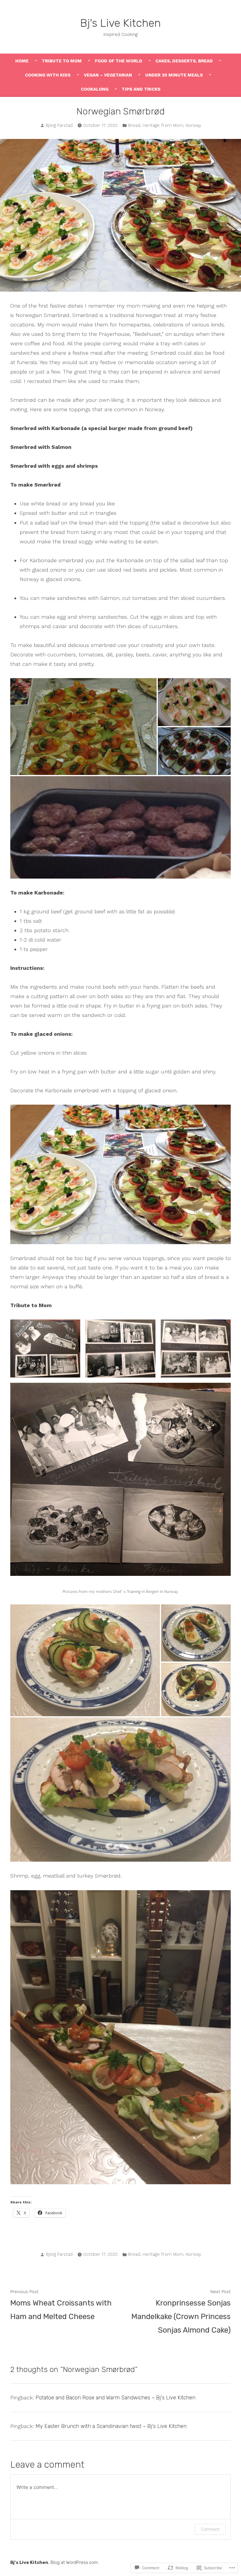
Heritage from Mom (163, 125)
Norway (194, 125)
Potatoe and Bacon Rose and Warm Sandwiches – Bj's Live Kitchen (116, 2398)
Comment (210, 2529)
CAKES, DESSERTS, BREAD (184, 61)
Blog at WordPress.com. (75, 2562)
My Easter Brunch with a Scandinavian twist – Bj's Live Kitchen (111, 2426)
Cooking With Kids (48, 75)
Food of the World (119, 61)
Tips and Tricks (141, 89)
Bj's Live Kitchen (120, 23)
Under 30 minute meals (174, 75)
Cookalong (95, 89)
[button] (45, 1348)
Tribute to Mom (62, 61)
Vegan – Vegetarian (108, 75)
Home (22, 61)
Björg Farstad (59, 125)
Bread (134, 125)
